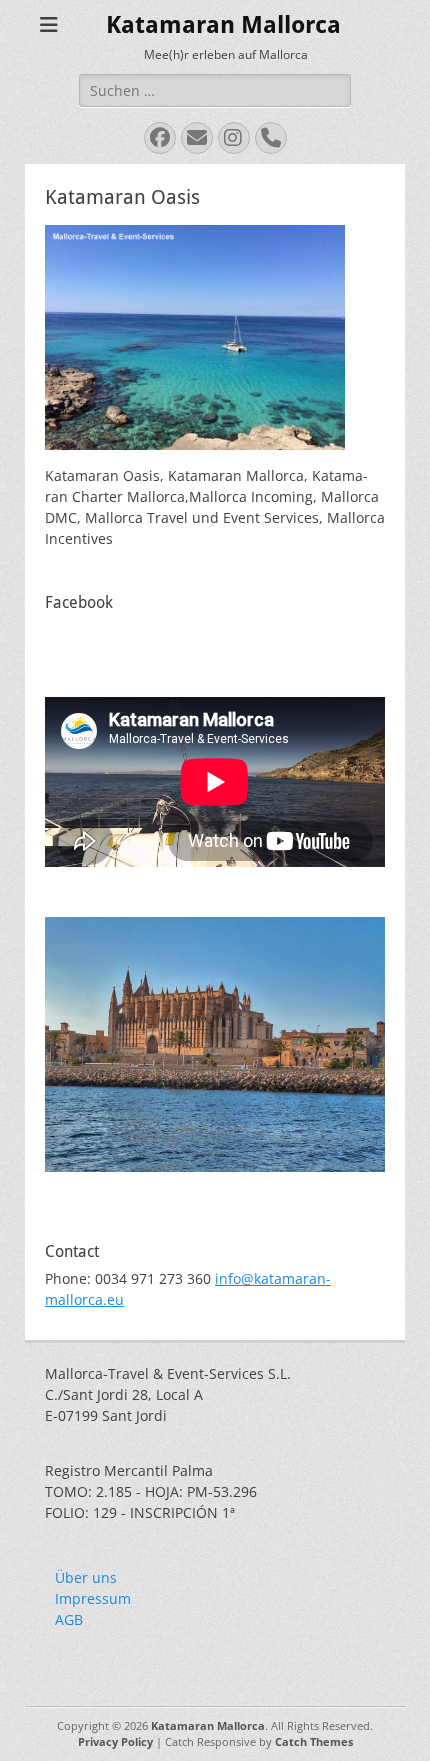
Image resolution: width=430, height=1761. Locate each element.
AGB (69, 1619)
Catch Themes (314, 1741)
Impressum (93, 1598)
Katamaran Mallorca (223, 25)
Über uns (86, 1577)
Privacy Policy (115, 1741)
